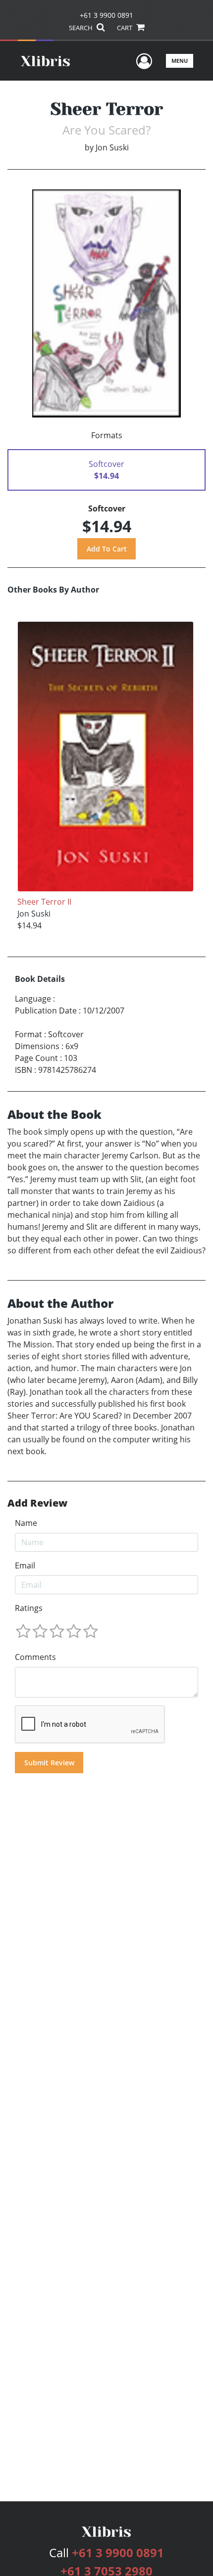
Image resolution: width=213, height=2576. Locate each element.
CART (125, 28)
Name (26, 1523)
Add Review (37, 1503)
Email (25, 1565)
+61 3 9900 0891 (106, 15)
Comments (35, 1657)
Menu (180, 61)
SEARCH (81, 28)
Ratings (29, 1608)
